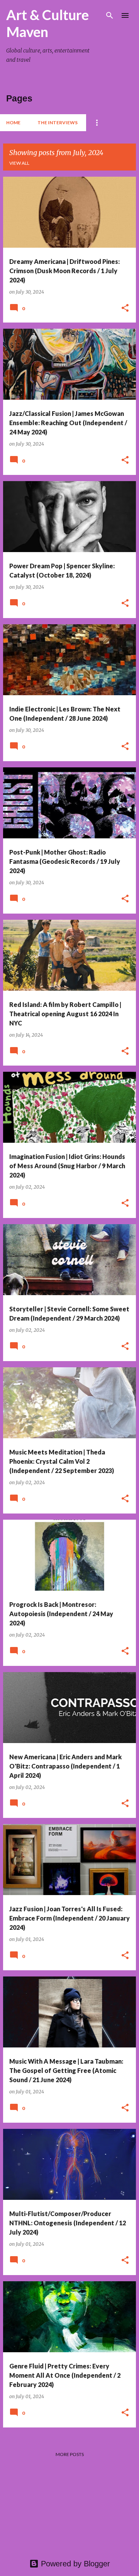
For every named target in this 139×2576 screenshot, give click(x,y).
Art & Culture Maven (47, 23)
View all (19, 163)
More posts (70, 2454)
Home (13, 122)
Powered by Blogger (74, 2564)
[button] (125, 308)
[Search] (110, 15)
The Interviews (58, 122)
